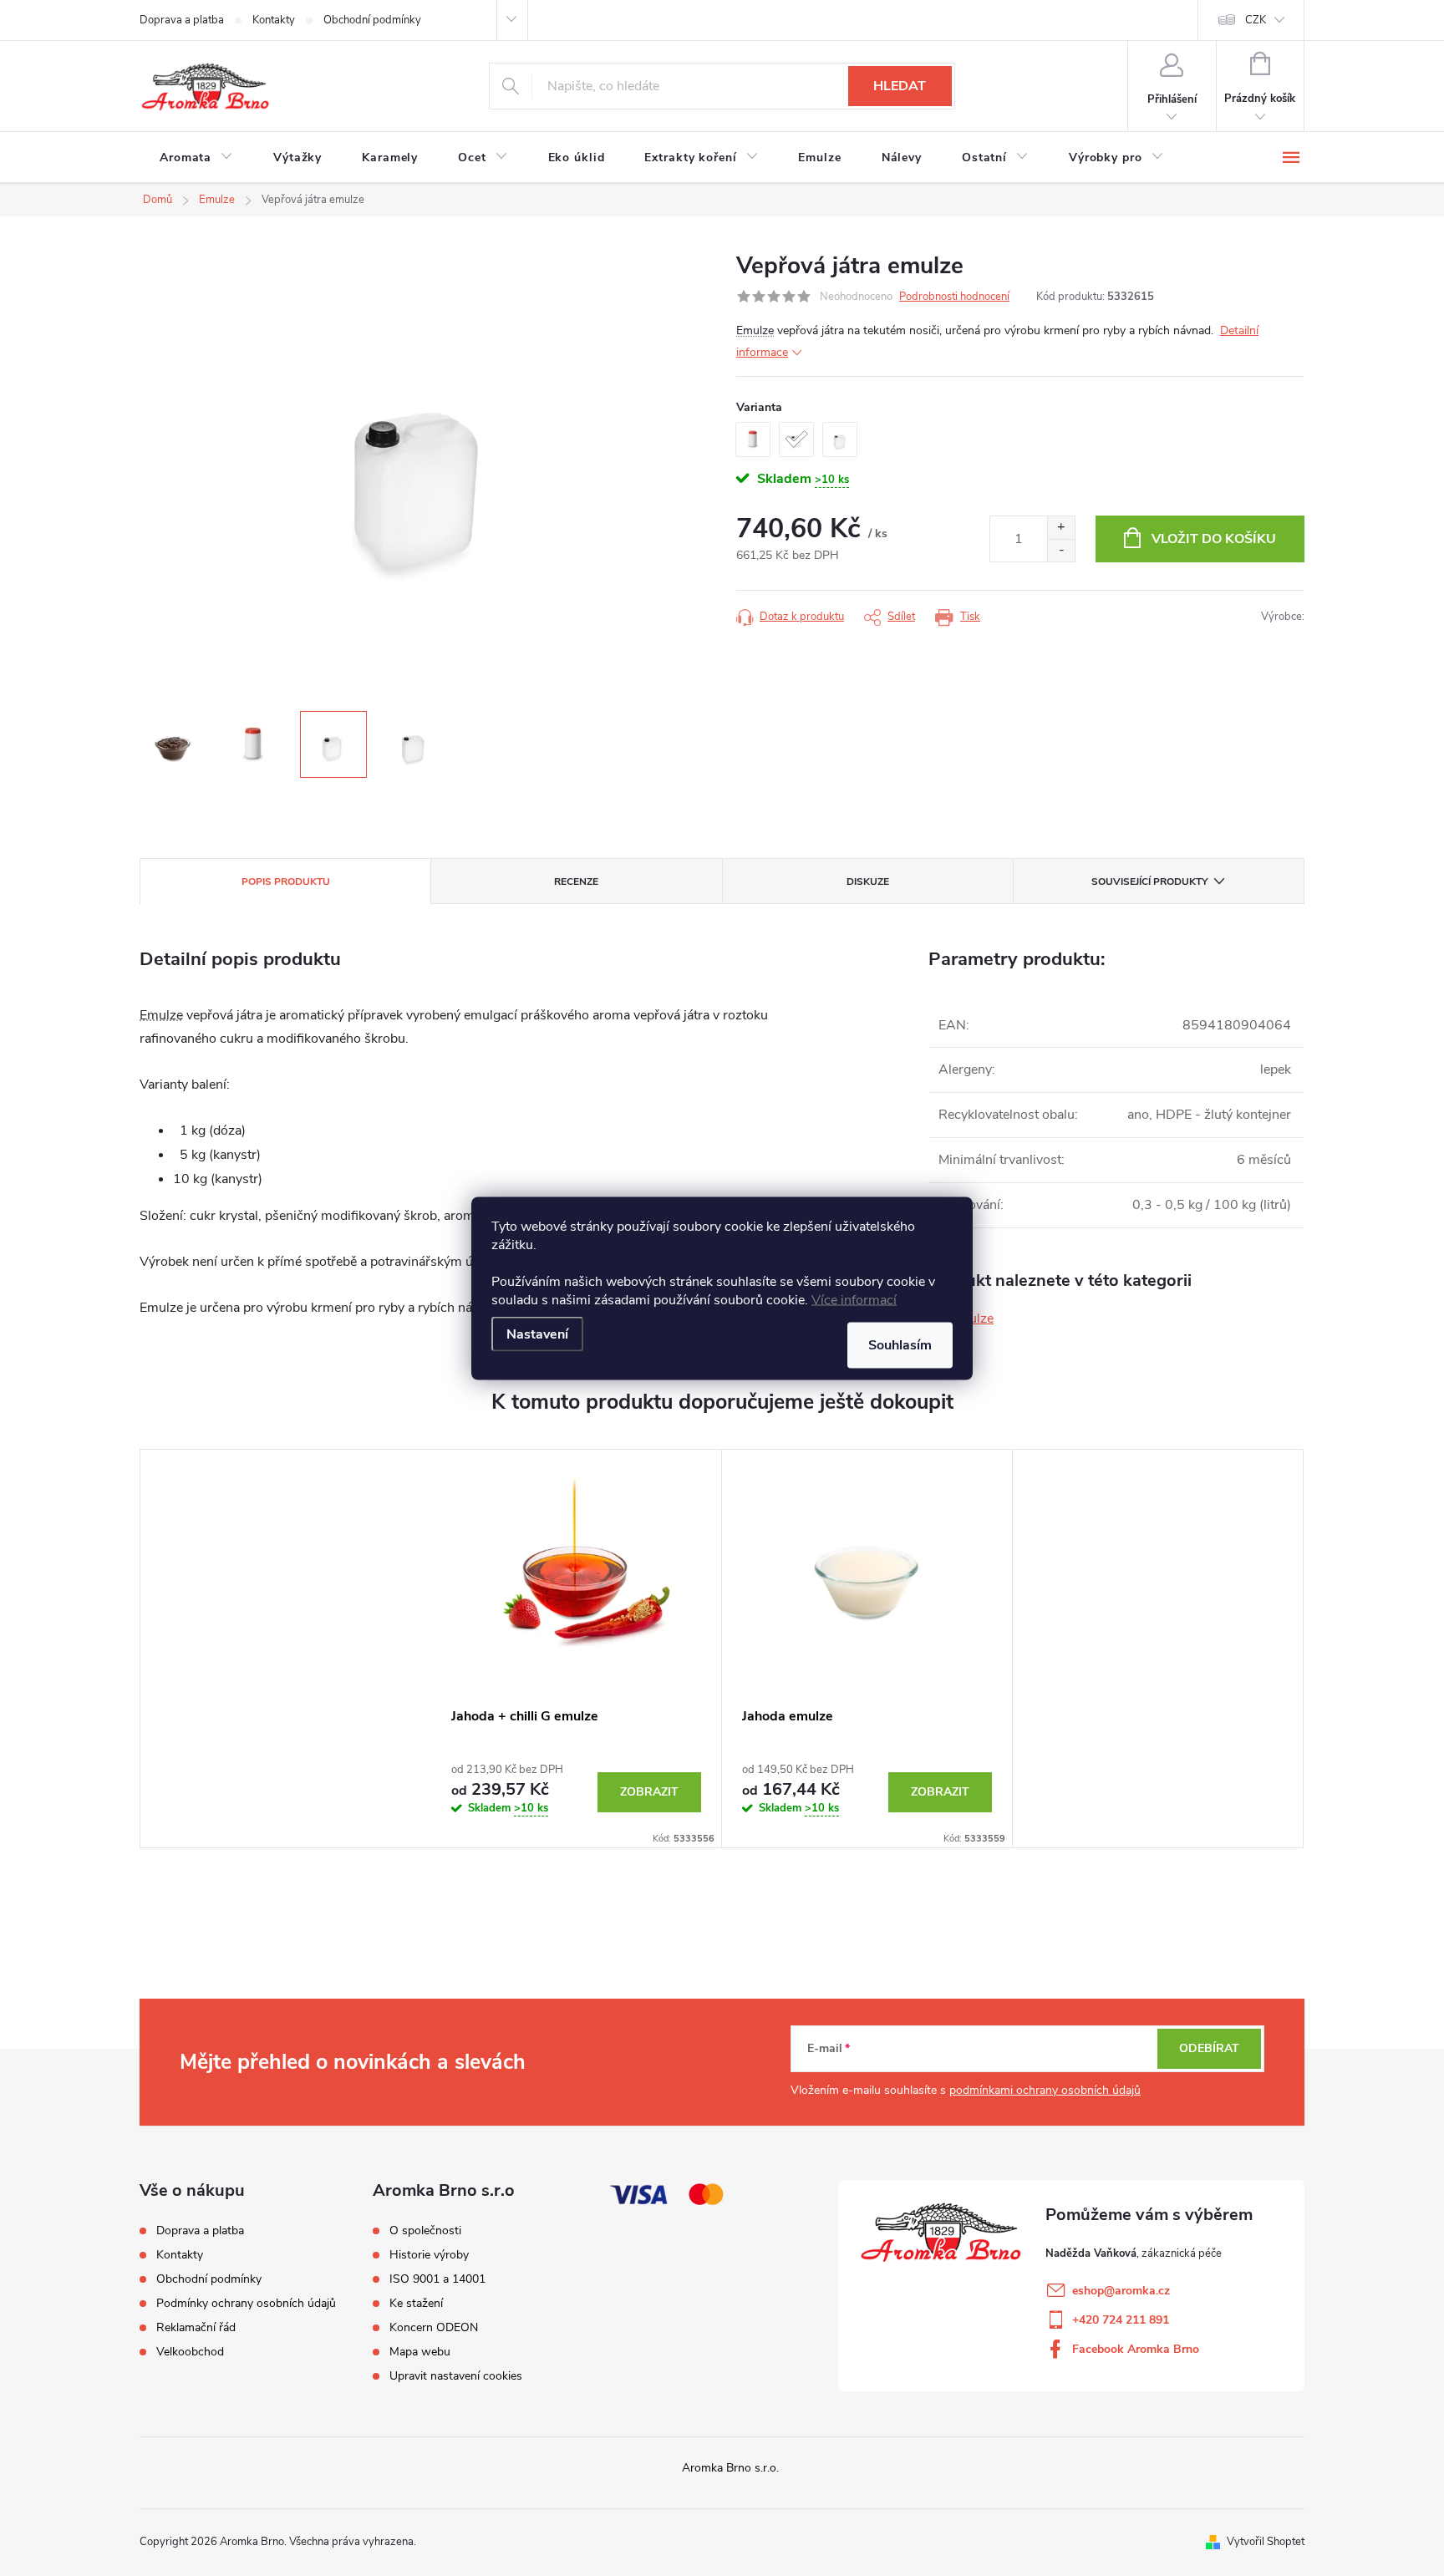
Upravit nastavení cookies (456, 2376)
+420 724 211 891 (1121, 2320)
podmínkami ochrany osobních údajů (1045, 2090)
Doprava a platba (182, 20)
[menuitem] (196, 158)
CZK (1256, 20)
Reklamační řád (196, 2327)
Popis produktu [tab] (286, 882)
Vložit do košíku (1214, 539)
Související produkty (1149, 882)
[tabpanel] (577, 1649)
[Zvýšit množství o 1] (1061, 528)
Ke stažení (416, 2304)
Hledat (900, 86)
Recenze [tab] (576, 882)
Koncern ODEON (434, 2328)
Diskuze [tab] (868, 882)
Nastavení (537, 1334)
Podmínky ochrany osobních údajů (246, 2303)
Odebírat (1209, 2048)
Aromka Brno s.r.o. (730, 2468)
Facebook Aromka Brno (1136, 2349)
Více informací (854, 1299)
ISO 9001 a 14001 (437, 2279)
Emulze (755, 330)
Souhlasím (900, 1344)
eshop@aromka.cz (1121, 2291)
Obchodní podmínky (372, 20)
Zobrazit (649, 1792)
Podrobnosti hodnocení (954, 297)
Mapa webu (420, 2352)
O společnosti (425, 2231)
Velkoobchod (190, 2352)
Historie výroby (429, 2255)
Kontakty (274, 20)
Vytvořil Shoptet (1266, 2542)
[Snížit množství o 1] (1061, 550)
